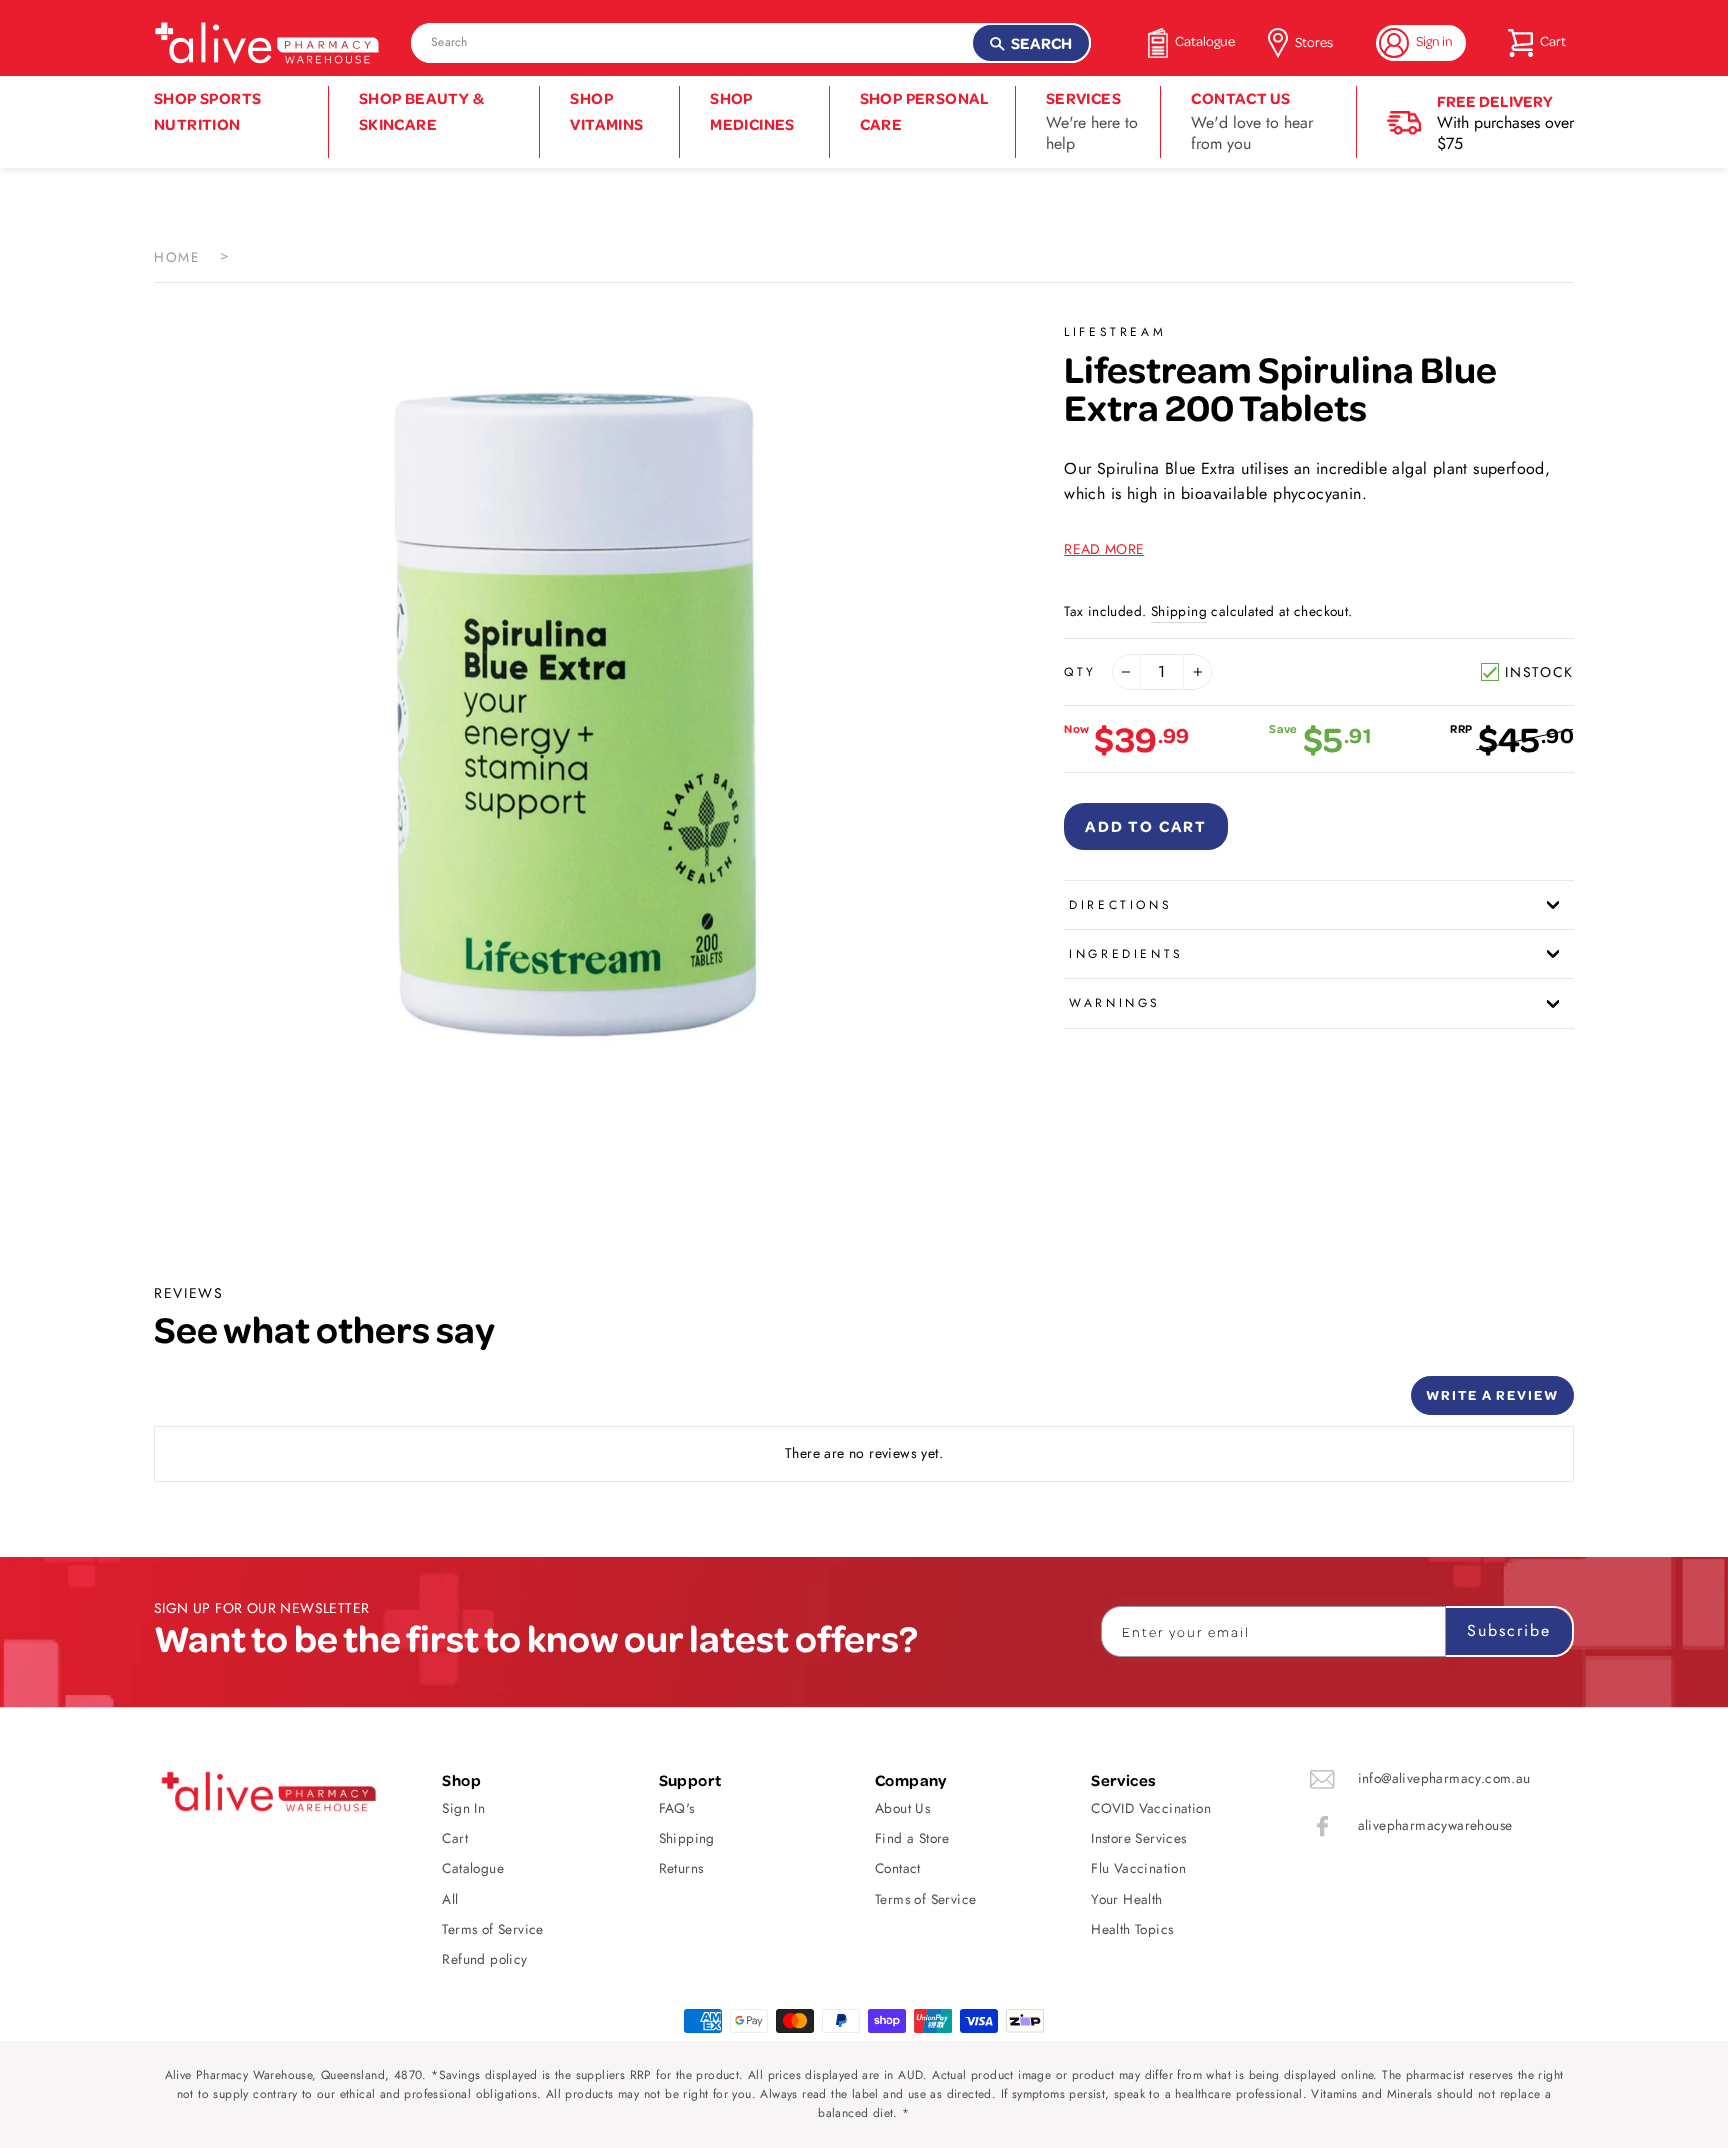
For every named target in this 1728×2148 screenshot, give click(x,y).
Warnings (1115, 1003)
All (450, 1899)
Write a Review (1492, 1394)
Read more (1104, 549)
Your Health (1126, 1899)
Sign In (463, 1808)
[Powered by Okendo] (244, 1403)
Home (177, 257)
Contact (898, 1868)
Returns (681, 1868)
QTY (1080, 672)
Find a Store (912, 1838)
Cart (455, 1838)
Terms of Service (492, 1929)
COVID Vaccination (1151, 1808)
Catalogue (473, 1868)
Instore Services (1138, 1838)
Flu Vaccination (1138, 1868)
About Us (902, 1808)
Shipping (1179, 611)
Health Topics (1132, 1929)
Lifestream (1115, 332)
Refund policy (484, 1959)
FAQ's (677, 1808)
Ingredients (1126, 954)
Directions (1120, 905)
